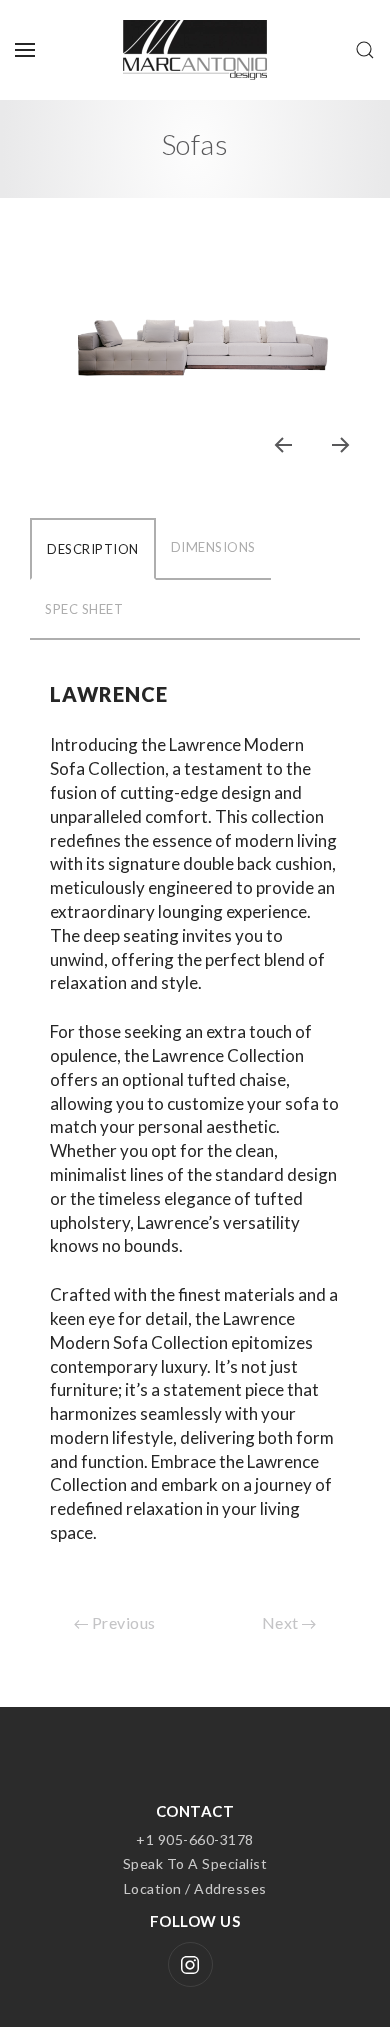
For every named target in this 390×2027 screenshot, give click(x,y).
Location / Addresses (195, 1888)
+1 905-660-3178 (195, 1839)
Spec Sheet (84, 609)
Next (282, 1622)
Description (93, 549)
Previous (122, 1622)
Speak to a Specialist (195, 1863)
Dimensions (213, 547)
